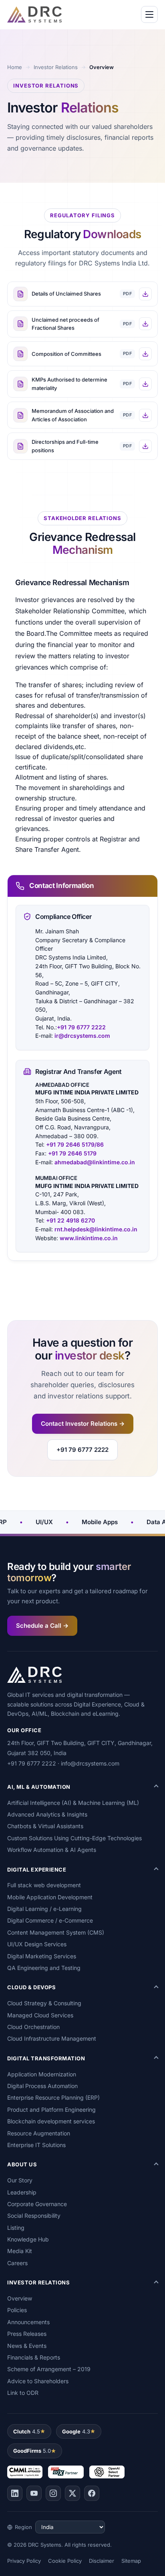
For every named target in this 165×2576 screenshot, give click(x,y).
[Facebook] (92, 2493)
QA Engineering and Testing (44, 1968)
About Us (22, 2164)
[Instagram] (53, 2493)
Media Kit (20, 2251)
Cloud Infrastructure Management (52, 2038)
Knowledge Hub (28, 2239)
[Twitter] (72, 2493)
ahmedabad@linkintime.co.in (95, 1162)
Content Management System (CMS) (56, 1932)
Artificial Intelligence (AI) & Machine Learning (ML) (73, 1803)
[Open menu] (149, 14)
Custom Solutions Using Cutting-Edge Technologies (74, 1838)
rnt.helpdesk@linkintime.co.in (96, 1229)
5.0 (32, 2451)
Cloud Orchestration (33, 2027)
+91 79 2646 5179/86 (74, 1144)
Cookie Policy (65, 2561)
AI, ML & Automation (39, 1787)
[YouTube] (34, 2493)
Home (15, 67)
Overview (20, 2298)
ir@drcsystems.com (82, 1036)
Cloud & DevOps (31, 1987)
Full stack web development (44, 1885)
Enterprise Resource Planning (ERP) (53, 2097)
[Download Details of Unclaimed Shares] (145, 294)
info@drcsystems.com (90, 1763)
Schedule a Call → (42, 1626)
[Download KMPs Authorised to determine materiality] (145, 384)
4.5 (27, 2431)
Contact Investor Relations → (83, 1424)
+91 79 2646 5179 (71, 1153)
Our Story (20, 2180)
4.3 (76, 2431)
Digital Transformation (46, 2058)
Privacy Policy (24, 2561)
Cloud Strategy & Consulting (44, 2003)
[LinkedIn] (15, 2493)
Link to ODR (23, 2393)
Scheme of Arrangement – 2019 (49, 2369)
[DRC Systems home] (34, 14)
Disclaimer (102, 2561)
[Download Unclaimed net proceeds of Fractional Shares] (145, 324)
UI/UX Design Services (37, 1944)
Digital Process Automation (42, 2086)
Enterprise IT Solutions (36, 2145)
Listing (16, 2228)
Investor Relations (56, 67)
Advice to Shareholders (38, 2381)
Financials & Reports (34, 2357)
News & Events (27, 2346)
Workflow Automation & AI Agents (52, 1850)
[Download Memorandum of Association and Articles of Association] (145, 415)
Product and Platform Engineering (51, 2110)
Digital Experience (37, 1870)
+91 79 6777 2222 (81, 1027)
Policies (17, 2310)
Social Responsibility (34, 2216)
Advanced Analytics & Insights (47, 1814)
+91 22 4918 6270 (70, 1220)
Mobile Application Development (50, 1897)
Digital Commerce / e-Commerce (50, 1920)
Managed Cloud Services (40, 2015)
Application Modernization (42, 2074)
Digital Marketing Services (42, 1956)
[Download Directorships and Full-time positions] (145, 446)
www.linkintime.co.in (89, 1238)
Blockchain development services (51, 2121)
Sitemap (131, 2561)
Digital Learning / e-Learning (44, 1909)
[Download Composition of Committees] (145, 354)
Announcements (28, 2322)
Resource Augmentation (39, 2133)
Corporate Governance (37, 2204)
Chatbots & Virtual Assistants (45, 1826)
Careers (17, 2263)
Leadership (22, 2192)
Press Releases (27, 2334)
